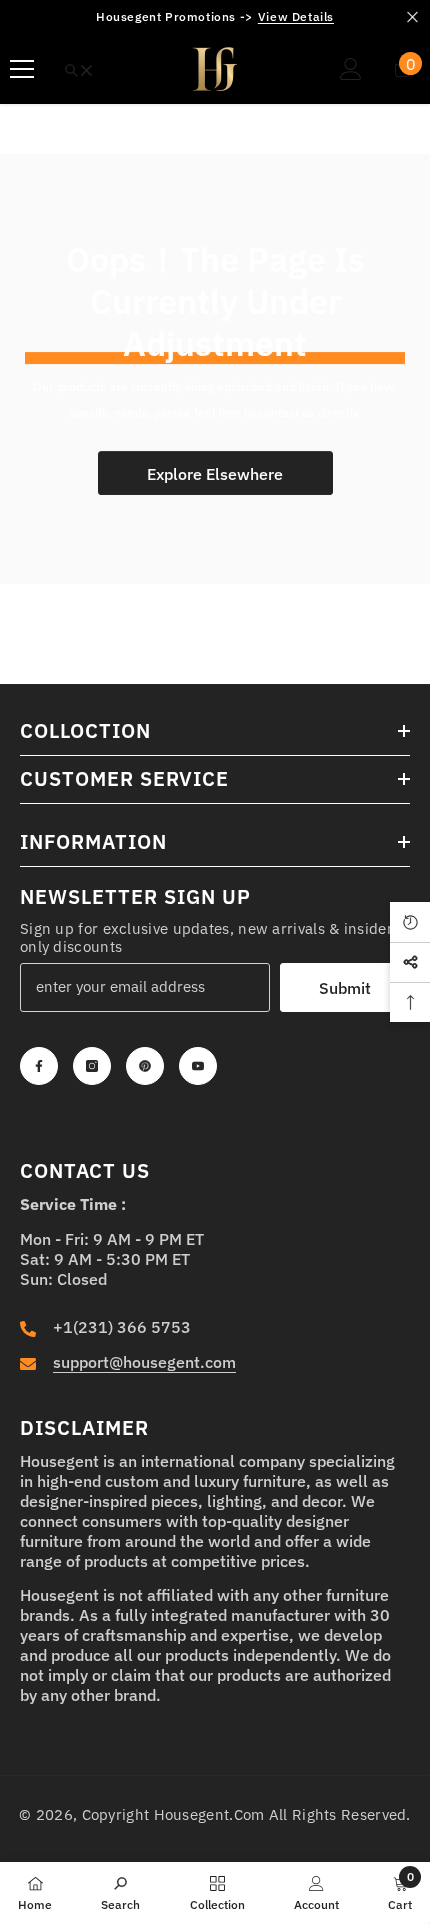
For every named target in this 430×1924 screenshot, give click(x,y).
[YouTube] (198, 1066)
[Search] (79, 70)
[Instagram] (92, 1066)
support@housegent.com (144, 1362)
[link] (120, 1892)
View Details (296, 16)
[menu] (22, 69)
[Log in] (351, 69)
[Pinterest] (145, 1066)
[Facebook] (39, 1066)
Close (412, 17)
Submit (345, 988)
